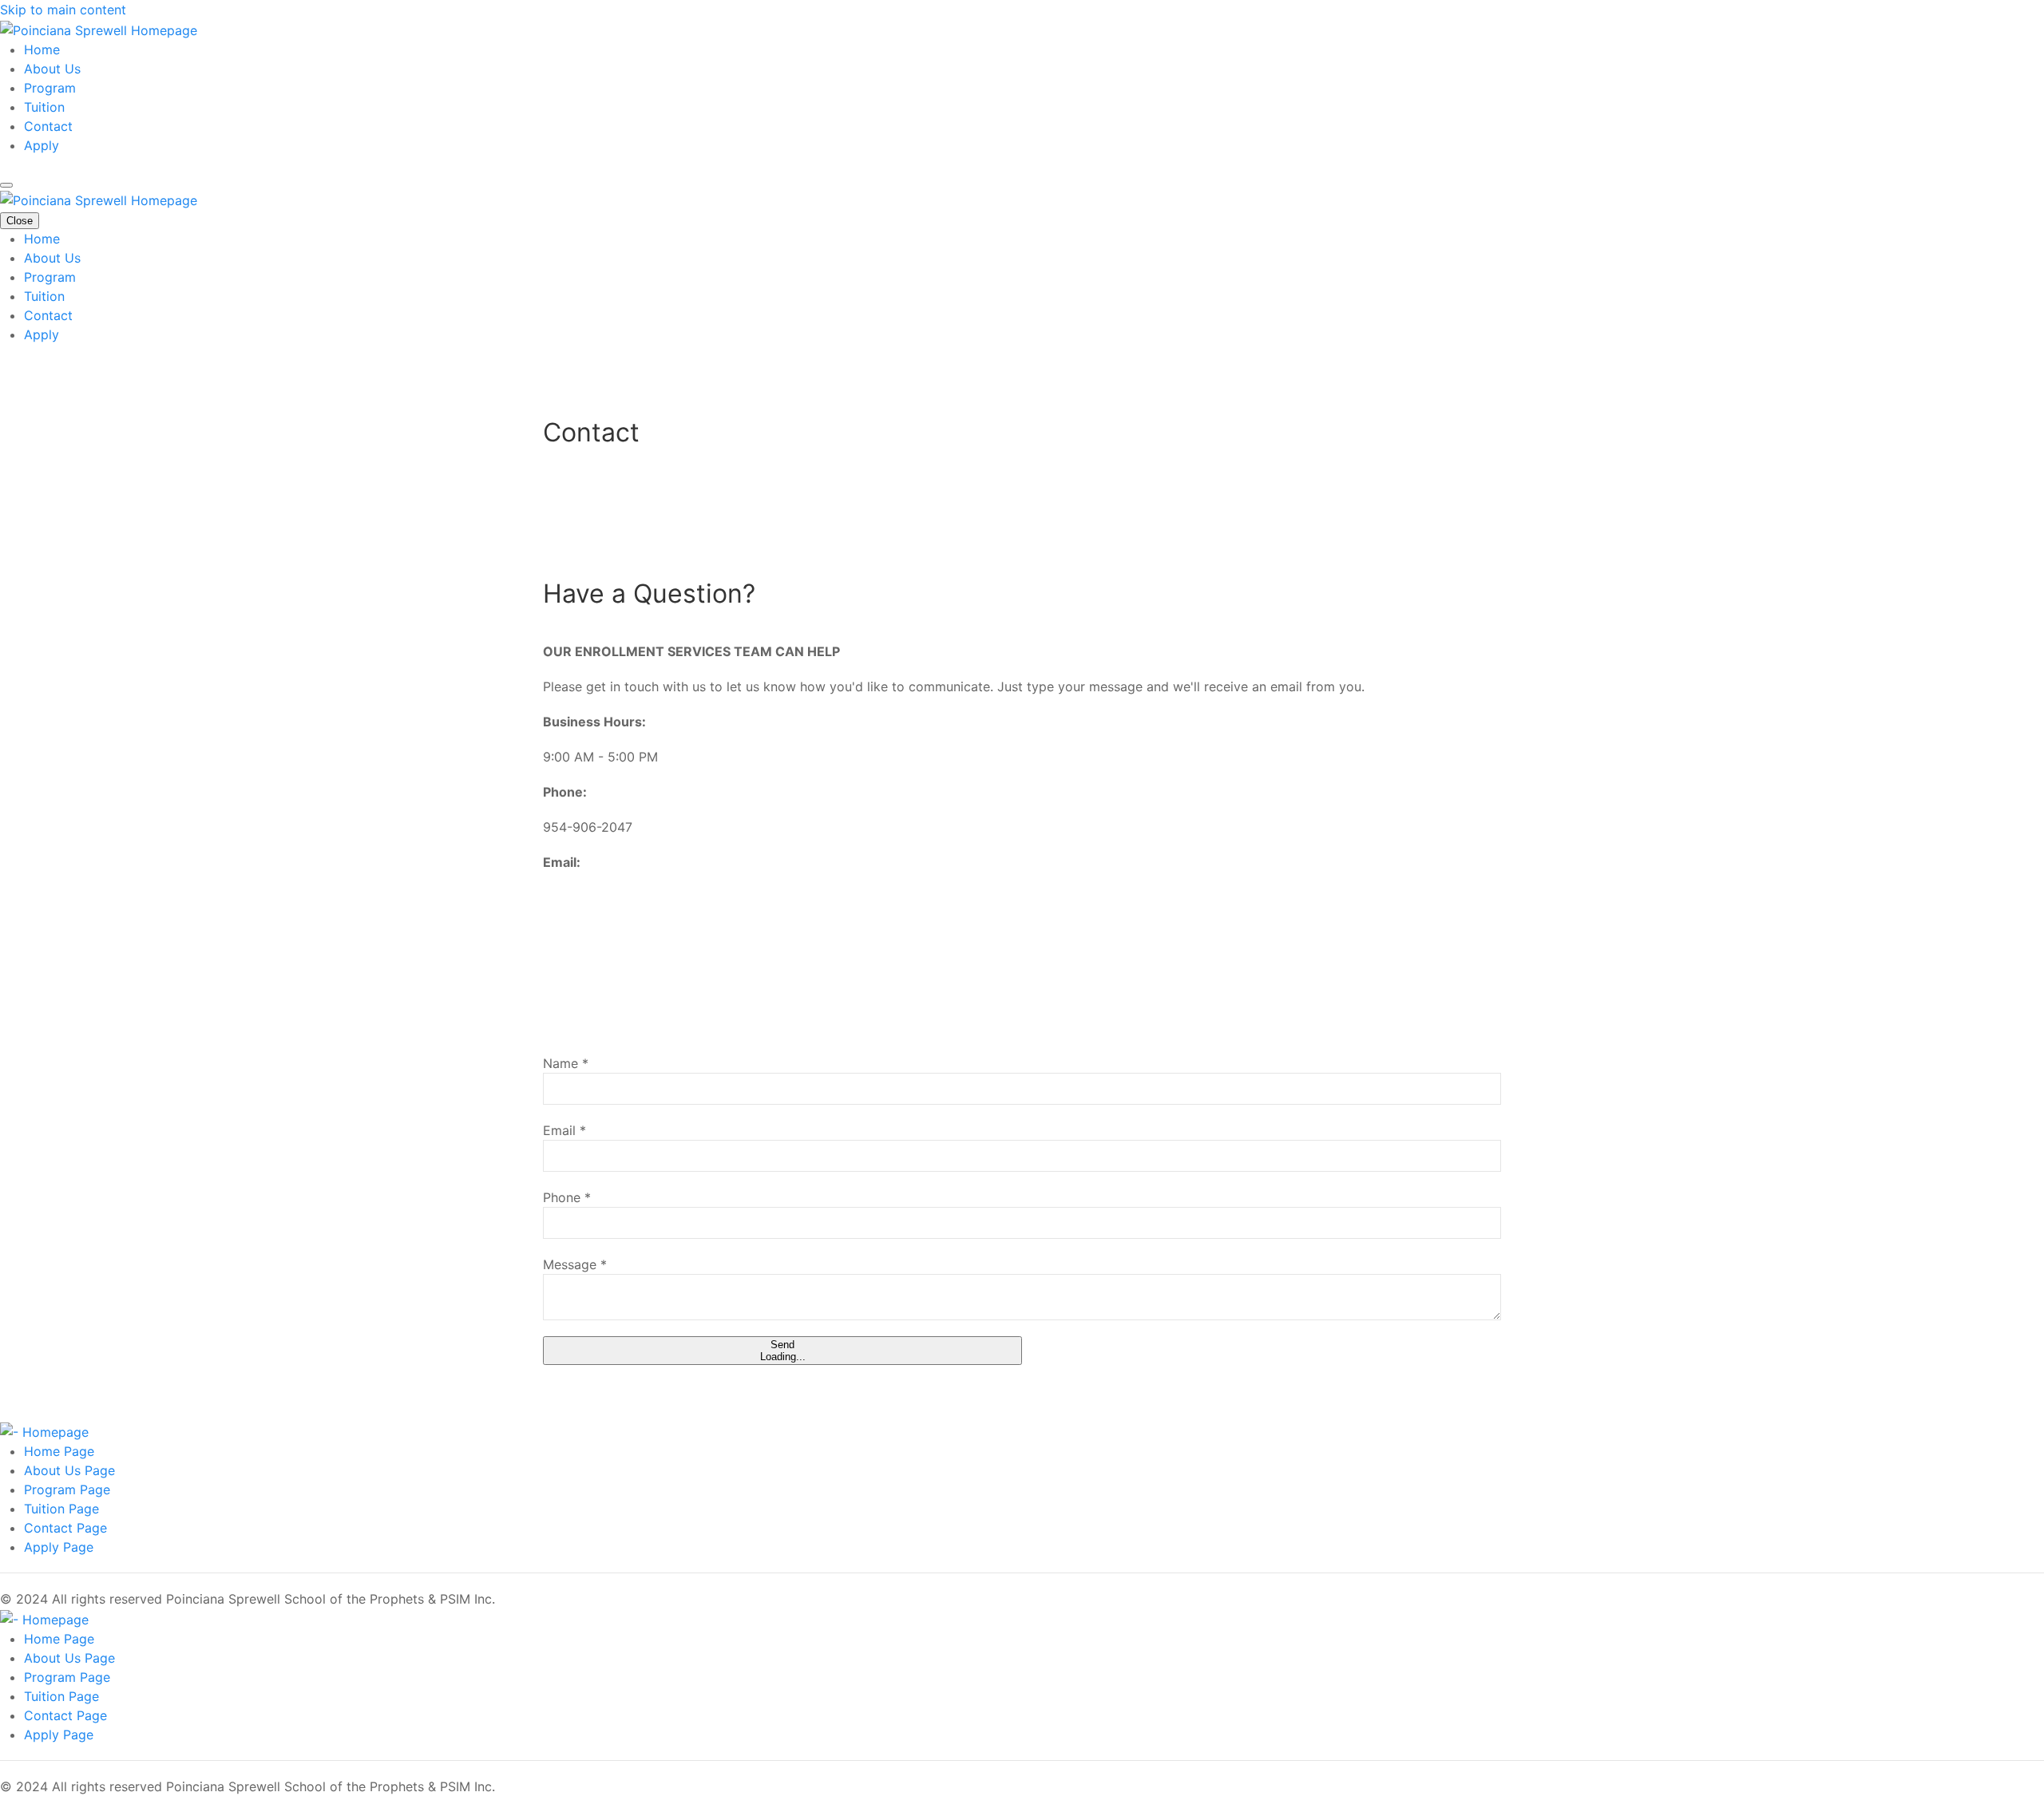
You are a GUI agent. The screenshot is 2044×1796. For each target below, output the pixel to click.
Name (566, 1063)
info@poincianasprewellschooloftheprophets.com (697, 897)
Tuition (44, 107)
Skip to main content (63, 10)
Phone (567, 1197)
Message (575, 1264)
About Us (52, 69)
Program (50, 88)
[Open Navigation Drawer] (6, 185)
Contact (48, 126)
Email (564, 1130)
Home (42, 49)
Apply (42, 145)
